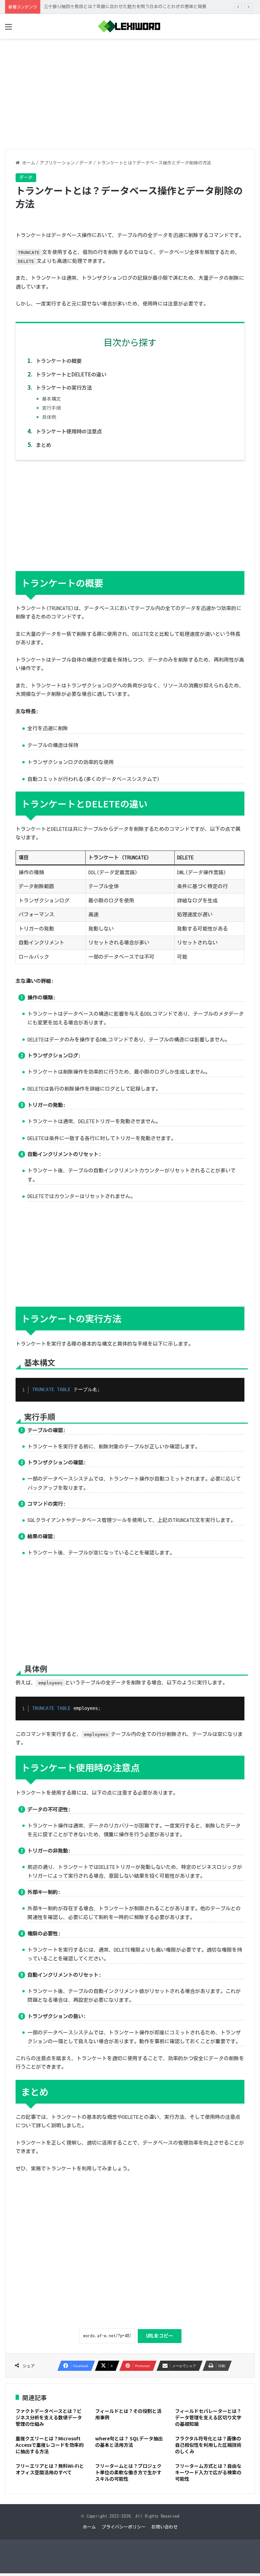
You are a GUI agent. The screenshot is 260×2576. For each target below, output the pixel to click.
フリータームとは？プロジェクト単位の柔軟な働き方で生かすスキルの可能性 (128, 2472)
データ (86, 163)
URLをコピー (160, 2336)
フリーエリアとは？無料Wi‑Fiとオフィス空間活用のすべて (50, 2469)
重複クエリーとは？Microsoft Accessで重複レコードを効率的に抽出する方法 (50, 2445)
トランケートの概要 (59, 360)
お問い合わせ (165, 2527)
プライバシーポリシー (124, 2527)
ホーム (27, 163)
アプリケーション (57, 163)
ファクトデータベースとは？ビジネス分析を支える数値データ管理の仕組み (49, 2417)
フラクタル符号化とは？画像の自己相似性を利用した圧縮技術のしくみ (208, 2445)
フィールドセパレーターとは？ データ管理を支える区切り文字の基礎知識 (208, 2417)
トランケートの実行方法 (64, 387)
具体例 (49, 417)
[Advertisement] (130, 91)
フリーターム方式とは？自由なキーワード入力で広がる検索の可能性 (208, 2472)
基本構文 (51, 398)
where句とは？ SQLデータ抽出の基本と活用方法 (129, 2442)
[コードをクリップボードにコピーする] (237, 1393)
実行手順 (51, 408)
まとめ (44, 445)
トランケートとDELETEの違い (71, 374)
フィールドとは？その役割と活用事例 (128, 2414)
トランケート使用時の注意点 (69, 431)
